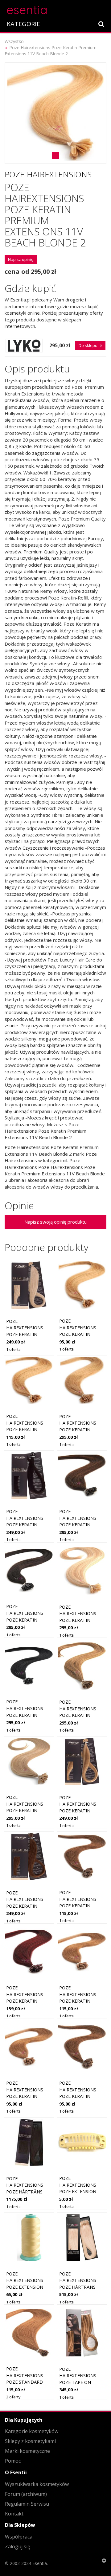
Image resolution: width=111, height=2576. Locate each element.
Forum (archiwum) (26, 2494)
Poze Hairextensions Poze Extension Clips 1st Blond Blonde (78, 2191)
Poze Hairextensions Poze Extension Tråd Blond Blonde (25, 2287)
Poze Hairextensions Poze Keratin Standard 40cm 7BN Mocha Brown (81, 2096)
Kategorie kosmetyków (32, 2431)
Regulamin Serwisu (27, 2504)
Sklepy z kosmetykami (30, 2441)
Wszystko (14, 41)
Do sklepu (88, 345)
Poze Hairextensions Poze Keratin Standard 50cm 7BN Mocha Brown (81, 1906)
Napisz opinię (21, 259)
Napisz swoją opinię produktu (55, 1222)
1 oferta (13, 1349)
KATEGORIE (23, 24)
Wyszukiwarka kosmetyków (37, 2484)
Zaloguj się (18, 2547)
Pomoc (13, 2461)
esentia (27, 9)
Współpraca (19, 2537)
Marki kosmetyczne (27, 2451)
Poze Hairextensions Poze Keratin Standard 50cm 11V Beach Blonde (28, 1429)
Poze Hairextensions (48, 174)
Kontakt (14, 2514)
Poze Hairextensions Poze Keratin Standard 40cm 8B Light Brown (28, 2096)
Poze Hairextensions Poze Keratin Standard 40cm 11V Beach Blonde (81, 1334)
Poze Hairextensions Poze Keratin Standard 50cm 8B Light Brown (81, 2001)
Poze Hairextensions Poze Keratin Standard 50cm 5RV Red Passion (25, 2001)
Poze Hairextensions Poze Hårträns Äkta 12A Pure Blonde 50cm (78, 2287)
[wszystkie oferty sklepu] (24, 346)
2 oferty (13, 2397)
